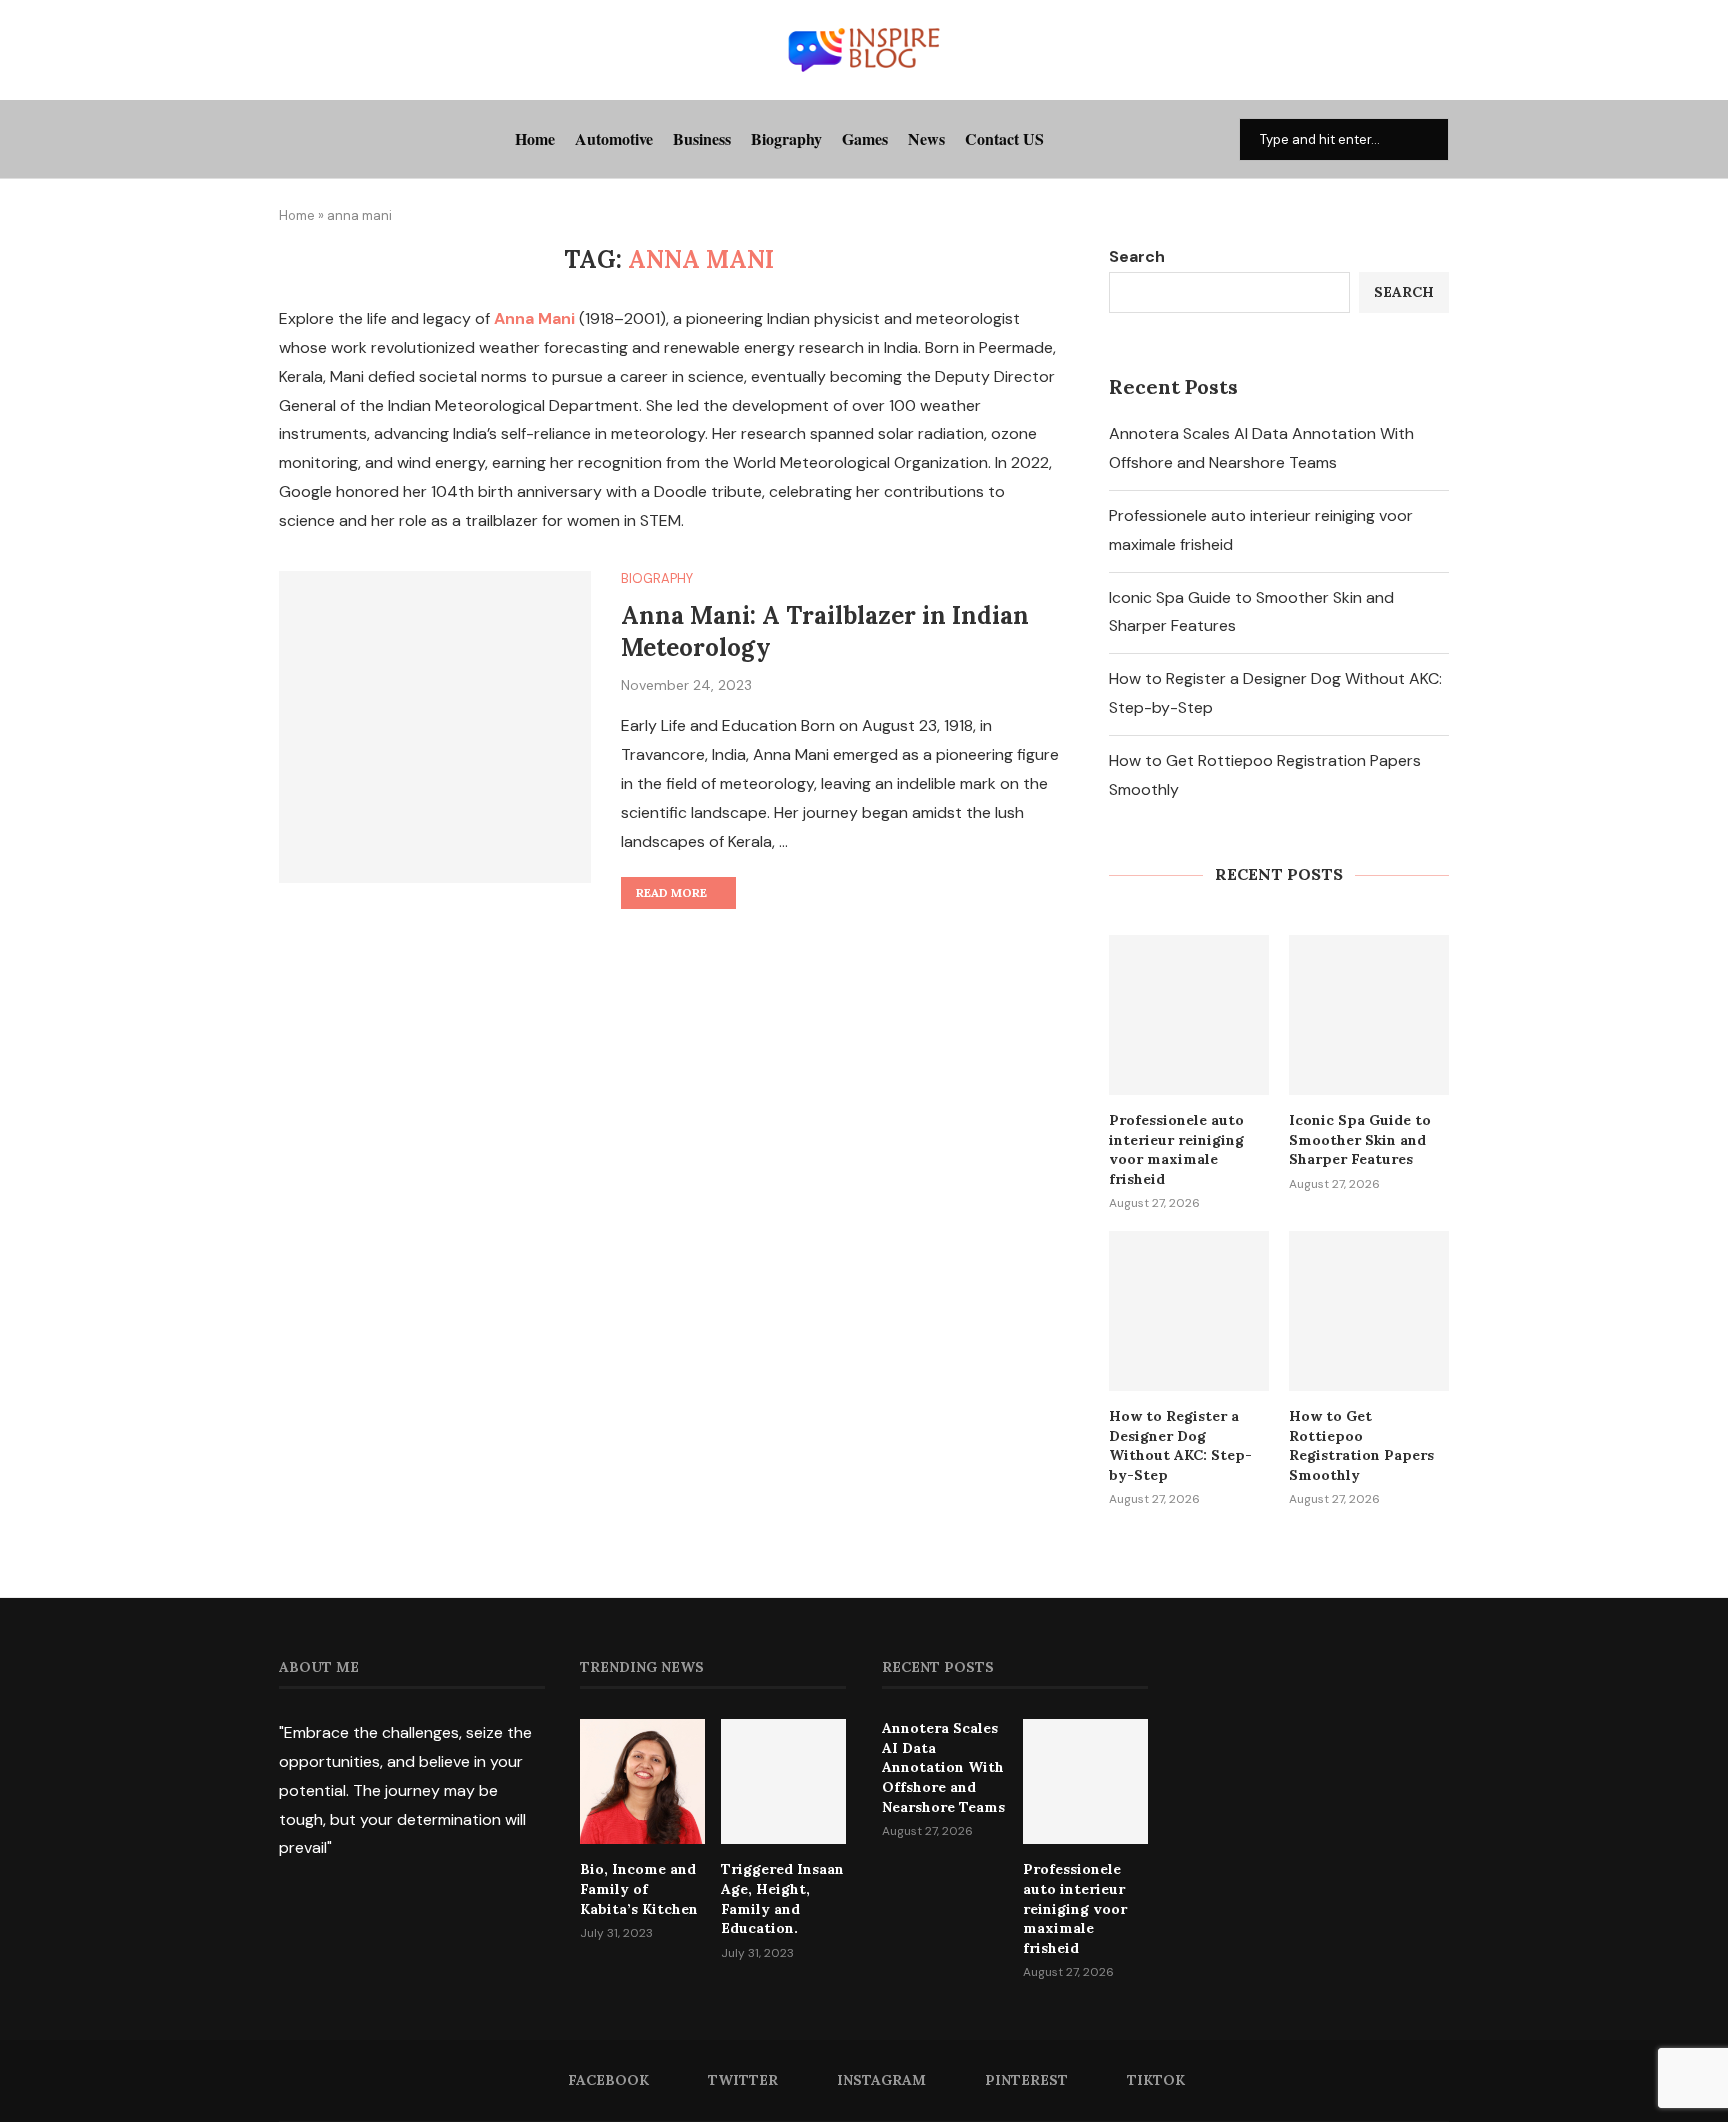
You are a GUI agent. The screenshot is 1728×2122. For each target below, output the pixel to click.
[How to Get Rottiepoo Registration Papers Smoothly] (1369, 1311)
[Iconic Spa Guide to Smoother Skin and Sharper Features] (1369, 1015)
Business (702, 138)
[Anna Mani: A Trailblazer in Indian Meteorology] (435, 727)
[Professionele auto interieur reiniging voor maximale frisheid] (1189, 1015)
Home (535, 138)
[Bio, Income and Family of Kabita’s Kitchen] (642, 1781)
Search (1137, 256)
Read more (671, 892)
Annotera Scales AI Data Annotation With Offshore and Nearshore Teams (943, 1767)
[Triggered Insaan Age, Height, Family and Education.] (783, 1781)
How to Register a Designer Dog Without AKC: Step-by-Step (1180, 1445)
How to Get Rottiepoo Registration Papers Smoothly (1361, 1445)
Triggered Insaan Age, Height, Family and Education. (782, 1898)
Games (865, 138)
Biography (786, 138)
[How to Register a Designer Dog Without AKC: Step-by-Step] (1189, 1311)
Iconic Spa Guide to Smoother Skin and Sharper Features (1360, 1139)
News (926, 138)
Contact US (1004, 138)
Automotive (614, 138)
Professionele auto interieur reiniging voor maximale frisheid (1176, 1149)
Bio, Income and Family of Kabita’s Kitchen (639, 1888)
